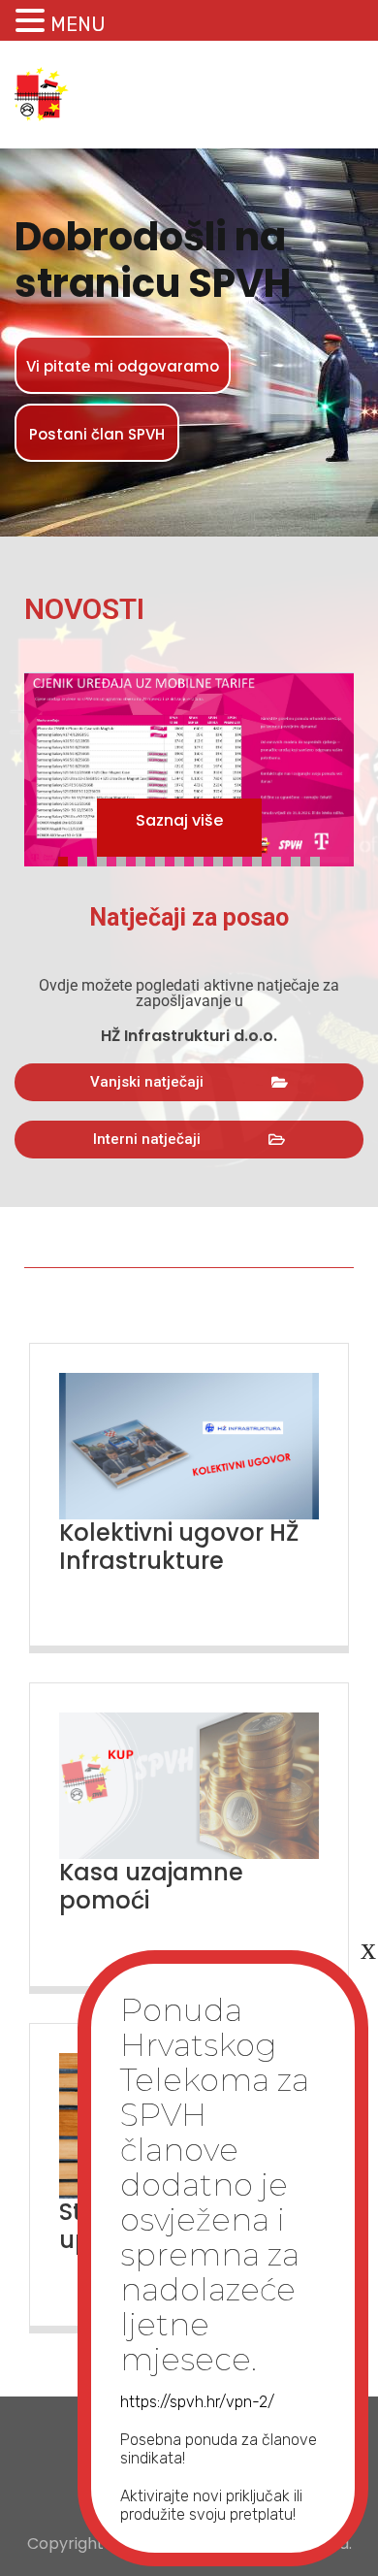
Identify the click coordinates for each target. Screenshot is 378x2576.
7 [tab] (184, 859)
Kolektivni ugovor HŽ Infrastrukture (179, 1547)
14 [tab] (320, 859)
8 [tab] (204, 859)
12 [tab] (281, 859)
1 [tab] (68, 859)
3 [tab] (107, 859)
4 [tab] (126, 859)
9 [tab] (223, 859)
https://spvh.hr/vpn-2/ (197, 2402)
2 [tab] (87, 859)
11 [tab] (262, 859)
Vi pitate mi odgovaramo (123, 366)
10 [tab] (242, 859)
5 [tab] (145, 859)
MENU (78, 24)
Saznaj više (179, 820)
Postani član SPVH (97, 434)
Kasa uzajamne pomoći (151, 1886)
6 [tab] (165, 859)
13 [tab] (300, 859)
